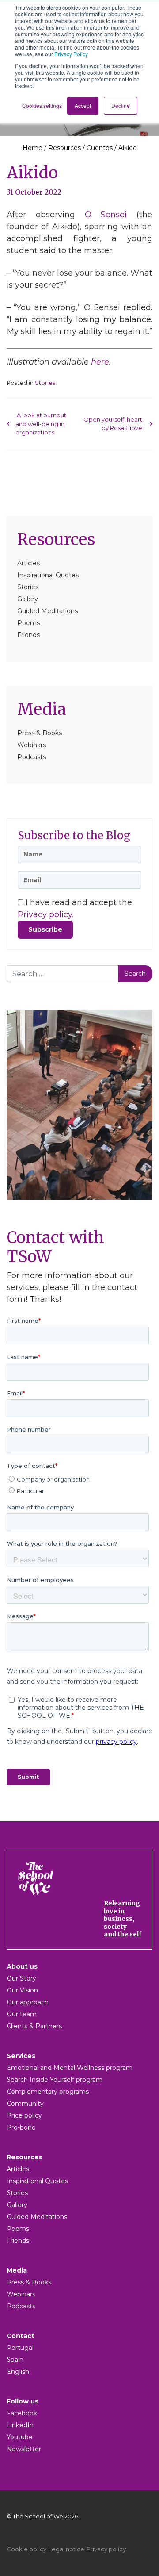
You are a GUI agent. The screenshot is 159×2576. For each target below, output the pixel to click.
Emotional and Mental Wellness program (70, 2068)
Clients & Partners (34, 2026)
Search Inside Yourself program (55, 2080)
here (100, 362)
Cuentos (100, 148)
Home (32, 148)
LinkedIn (20, 2425)
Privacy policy (106, 2549)
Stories (28, 587)
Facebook (22, 2413)
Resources (64, 148)
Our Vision (22, 1990)
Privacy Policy (71, 54)
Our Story (21, 1978)
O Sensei (106, 215)
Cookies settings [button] (42, 106)
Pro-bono (21, 2127)
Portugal (20, 2348)
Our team (22, 2014)
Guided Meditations (47, 611)
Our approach (28, 2002)
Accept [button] (83, 106)
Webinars (32, 745)
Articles (28, 563)
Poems (28, 623)
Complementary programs (48, 2092)
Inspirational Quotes (48, 575)
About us (22, 1966)
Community (25, 2104)
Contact (21, 2336)
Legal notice (66, 2549)
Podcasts (32, 757)
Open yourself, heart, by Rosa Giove (114, 424)
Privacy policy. (45, 914)
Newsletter (24, 2449)
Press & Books (40, 733)
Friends (28, 635)
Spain (15, 2360)
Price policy (24, 2115)
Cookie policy (26, 2549)
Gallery (28, 599)
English (18, 2372)
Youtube (20, 2437)
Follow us (23, 2401)
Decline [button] (121, 106)
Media (42, 709)
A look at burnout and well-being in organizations (41, 424)
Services (21, 2056)
